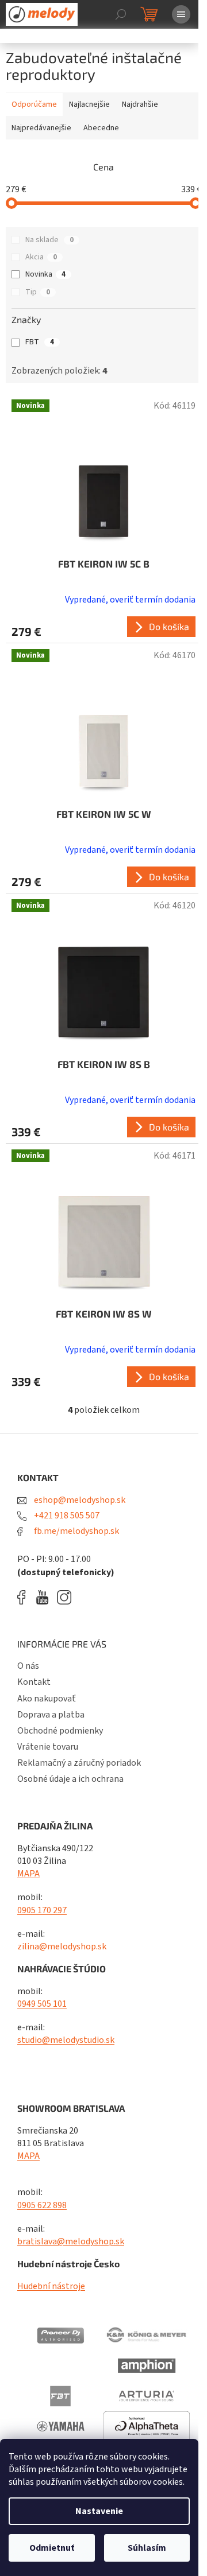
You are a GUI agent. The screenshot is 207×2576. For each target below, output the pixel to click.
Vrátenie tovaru (48, 1747)
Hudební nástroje (51, 2286)
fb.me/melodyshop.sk (76, 1531)
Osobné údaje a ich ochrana (70, 1779)
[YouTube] (45, 1597)
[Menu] (181, 14)
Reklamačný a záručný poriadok (79, 1763)
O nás (28, 1666)
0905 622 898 (42, 2205)
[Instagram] (64, 1597)
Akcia (41, 257)
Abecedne (101, 128)
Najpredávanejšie (41, 128)
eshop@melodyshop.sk (79, 1500)
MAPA (28, 1874)
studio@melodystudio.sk (66, 2040)
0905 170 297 (42, 1910)
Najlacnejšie (89, 104)
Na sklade (49, 240)
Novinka (45, 274)
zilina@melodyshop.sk (62, 1946)
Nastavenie (99, 2511)
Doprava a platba (51, 1715)
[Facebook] (25, 1597)
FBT (40, 342)
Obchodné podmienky (60, 1731)
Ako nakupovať (47, 1699)
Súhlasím (147, 2548)
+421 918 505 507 (66, 1516)
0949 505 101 (42, 2004)
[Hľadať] (121, 14)
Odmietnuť (52, 2548)
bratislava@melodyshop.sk (71, 2241)
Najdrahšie (140, 104)
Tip (38, 292)
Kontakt (34, 1682)
